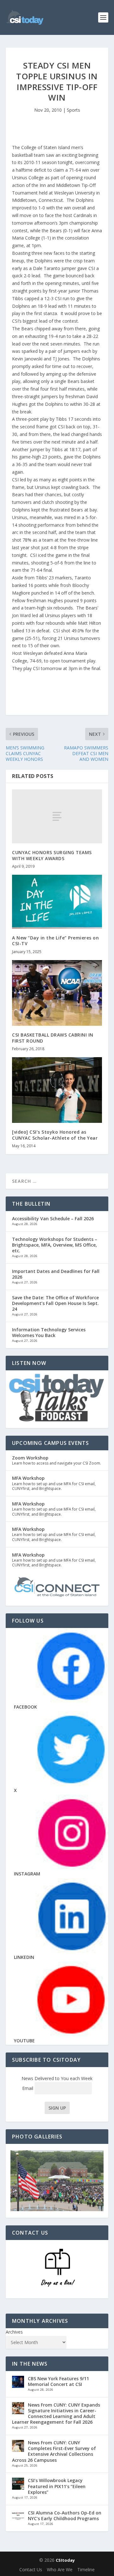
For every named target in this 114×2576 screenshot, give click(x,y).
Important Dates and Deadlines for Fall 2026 (56, 1274)
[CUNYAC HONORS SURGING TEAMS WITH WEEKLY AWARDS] (57, 816)
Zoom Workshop (30, 1458)
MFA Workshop (28, 1478)
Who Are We (60, 2569)
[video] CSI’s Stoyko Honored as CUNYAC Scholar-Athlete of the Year (55, 1135)
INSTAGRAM (27, 1874)
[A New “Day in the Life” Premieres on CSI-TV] (57, 902)
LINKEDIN (24, 1957)
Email (28, 2088)
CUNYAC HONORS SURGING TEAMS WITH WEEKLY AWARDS (52, 855)
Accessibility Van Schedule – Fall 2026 (53, 1219)
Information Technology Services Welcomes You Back (49, 1332)
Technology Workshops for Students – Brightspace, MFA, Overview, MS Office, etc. (55, 1245)
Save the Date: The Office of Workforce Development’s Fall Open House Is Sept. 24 (55, 1303)
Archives (14, 2332)
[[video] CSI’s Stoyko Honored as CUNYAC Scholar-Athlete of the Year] (57, 1090)
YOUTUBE (24, 2041)
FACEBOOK (25, 1707)
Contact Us (31, 2569)
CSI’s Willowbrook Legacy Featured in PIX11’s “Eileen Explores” (57, 2486)
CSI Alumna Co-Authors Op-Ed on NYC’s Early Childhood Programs (65, 2516)
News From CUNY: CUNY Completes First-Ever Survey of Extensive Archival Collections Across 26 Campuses (54, 2451)
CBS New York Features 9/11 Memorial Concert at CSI (58, 2381)
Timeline (86, 2569)
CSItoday (65, 2560)
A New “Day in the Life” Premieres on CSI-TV (55, 941)
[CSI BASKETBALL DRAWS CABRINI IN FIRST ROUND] (57, 993)
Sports (73, 110)
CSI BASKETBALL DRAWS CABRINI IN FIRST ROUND (53, 1038)
